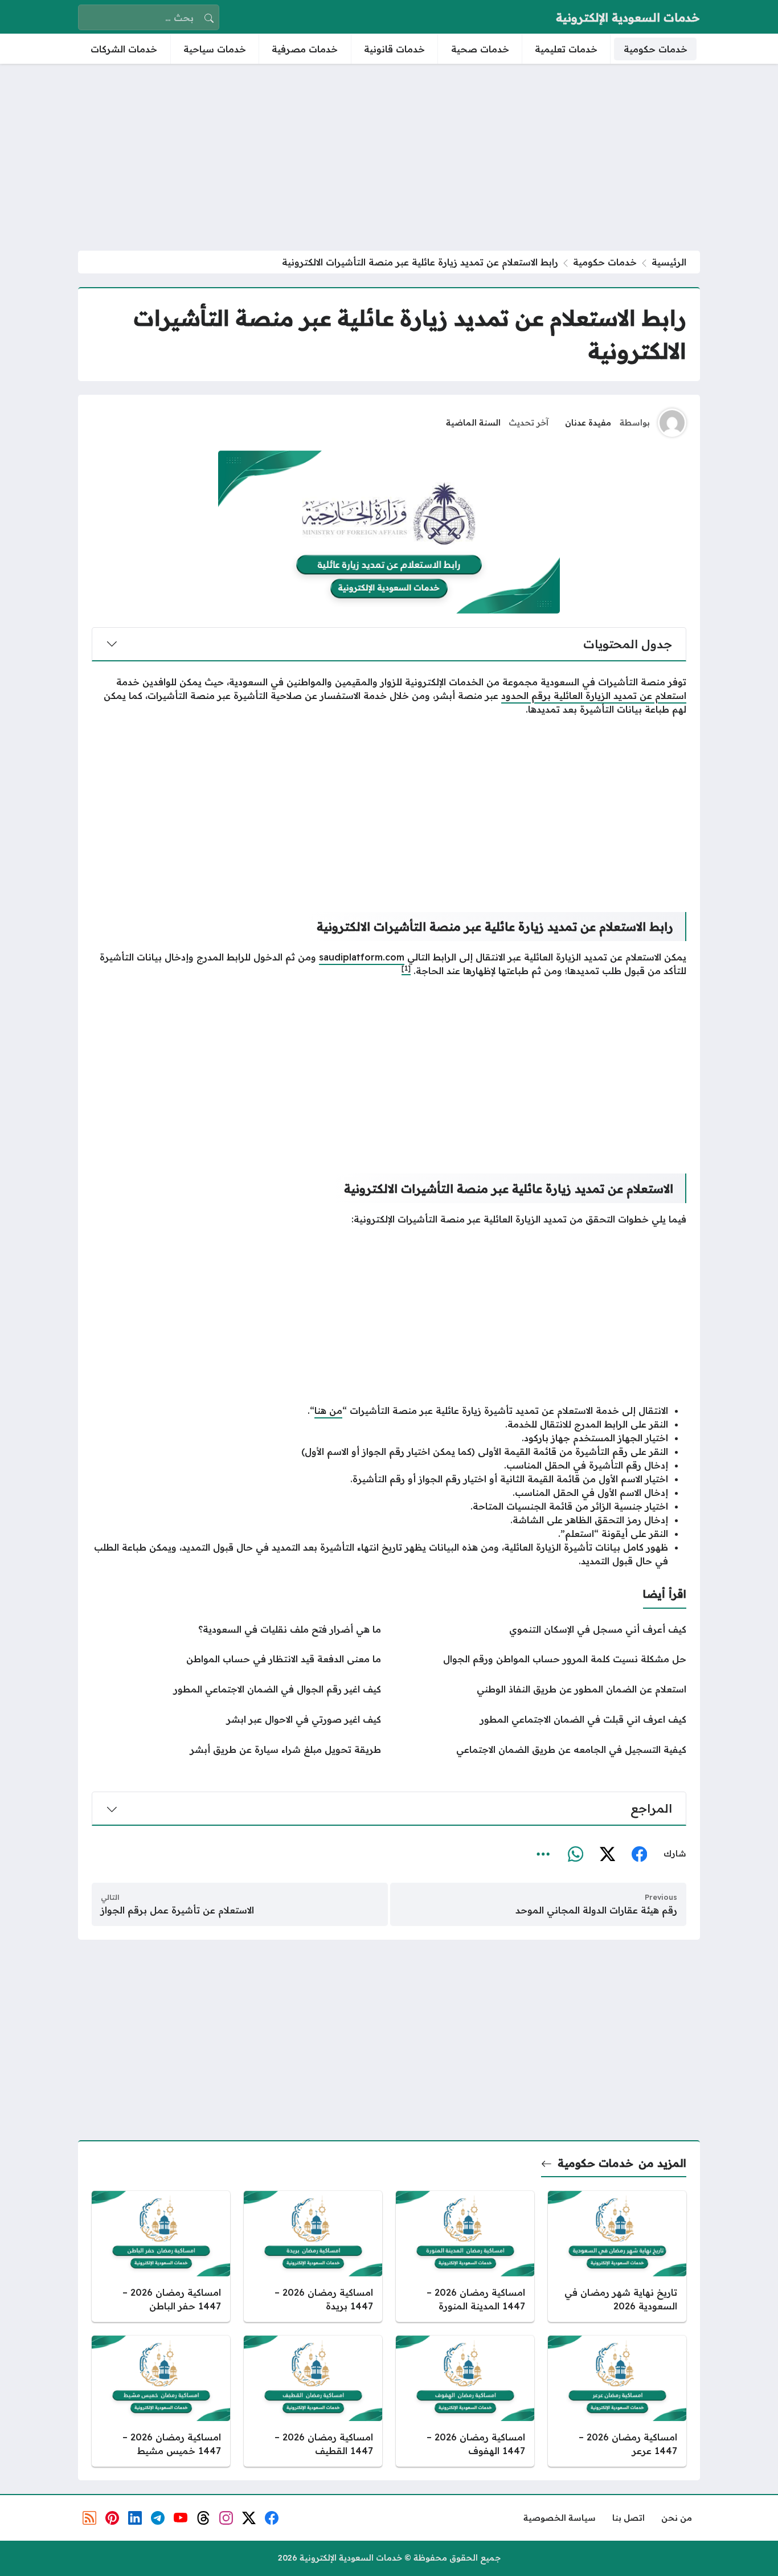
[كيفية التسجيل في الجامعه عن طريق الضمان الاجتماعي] (542, 1749)
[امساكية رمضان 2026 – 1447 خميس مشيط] (161, 2401)
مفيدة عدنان (588, 423)
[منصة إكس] (607, 1854)
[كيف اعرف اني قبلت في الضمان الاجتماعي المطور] (542, 1719)
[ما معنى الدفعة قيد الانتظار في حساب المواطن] (236, 1659)
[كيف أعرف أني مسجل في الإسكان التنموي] (542, 1629)
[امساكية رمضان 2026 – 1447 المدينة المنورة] (465, 2256)
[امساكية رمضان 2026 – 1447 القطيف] (313, 2401)
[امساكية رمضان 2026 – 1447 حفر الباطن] (161, 2256)
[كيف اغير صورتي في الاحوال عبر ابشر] (236, 1719)
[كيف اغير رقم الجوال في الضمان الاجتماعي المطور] (236, 1689)
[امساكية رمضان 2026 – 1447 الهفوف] (465, 2401)
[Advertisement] (389, 157)
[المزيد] (543, 1854)
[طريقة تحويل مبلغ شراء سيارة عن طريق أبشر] (236, 1749)
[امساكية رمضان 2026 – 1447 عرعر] (617, 2401)
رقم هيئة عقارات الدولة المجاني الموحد (596, 1910)
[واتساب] (575, 1854)
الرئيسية (669, 262)
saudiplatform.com (362, 957)
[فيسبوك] (639, 1854)
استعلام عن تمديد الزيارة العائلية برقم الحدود (594, 696)
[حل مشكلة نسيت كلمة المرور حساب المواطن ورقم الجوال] (542, 1659)
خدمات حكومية (605, 262)
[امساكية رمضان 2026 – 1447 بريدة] (313, 2256)
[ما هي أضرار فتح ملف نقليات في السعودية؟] (236, 1629)
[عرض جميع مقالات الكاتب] (672, 423)
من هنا (328, 1410)
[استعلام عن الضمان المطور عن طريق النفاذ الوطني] (542, 1689)
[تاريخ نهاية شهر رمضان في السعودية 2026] (617, 2256)
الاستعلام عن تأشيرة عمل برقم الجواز (177, 1910)
